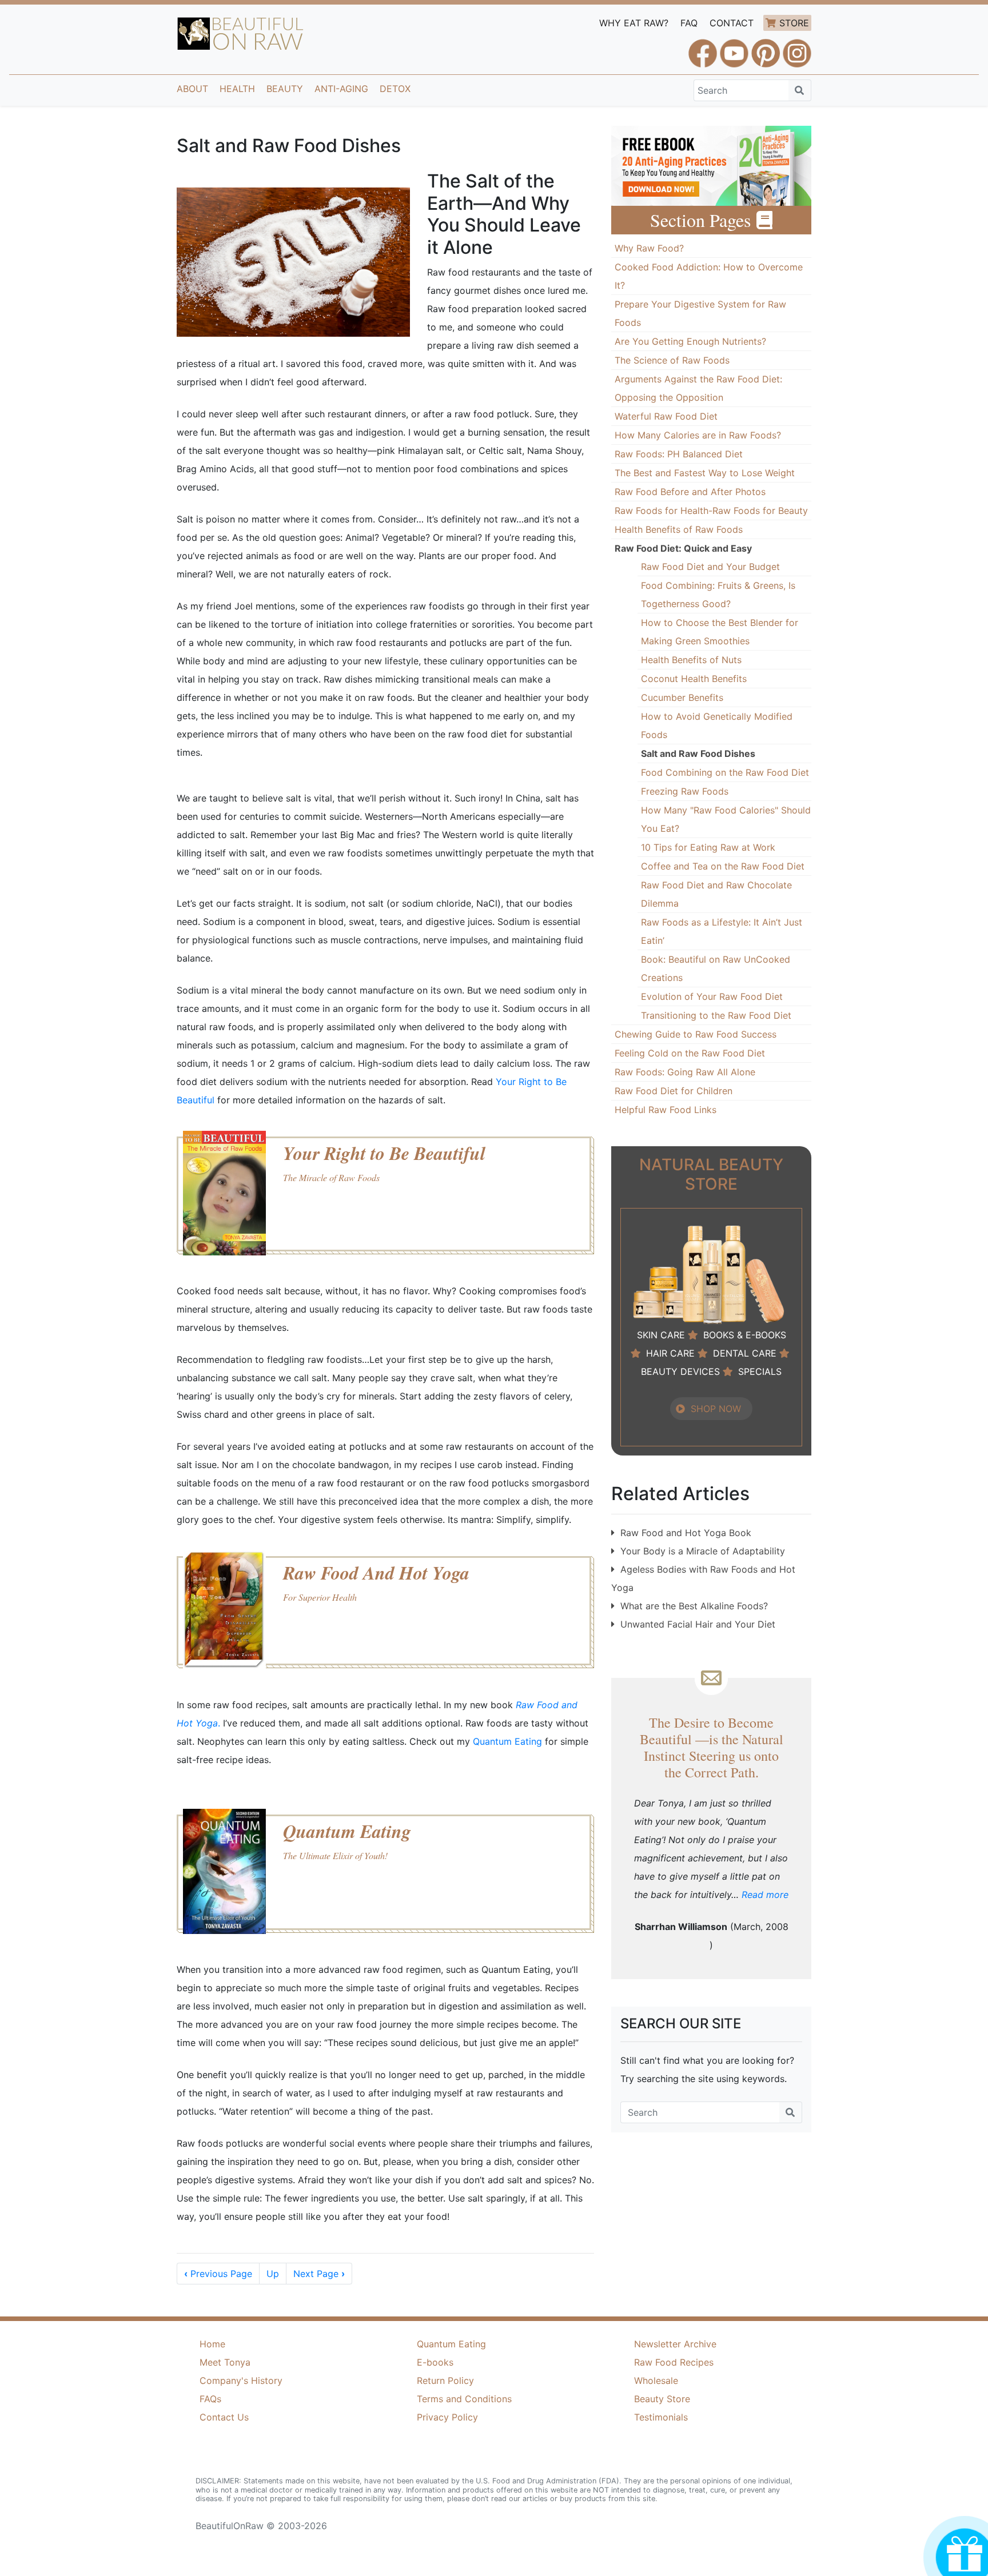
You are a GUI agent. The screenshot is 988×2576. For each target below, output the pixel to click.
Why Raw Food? (649, 248)
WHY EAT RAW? (634, 23)
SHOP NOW (716, 1409)
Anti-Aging (341, 89)
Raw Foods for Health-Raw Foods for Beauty (711, 511)
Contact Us (224, 2417)
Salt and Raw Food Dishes (698, 753)
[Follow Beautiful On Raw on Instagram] (797, 48)
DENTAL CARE (745, 1353)
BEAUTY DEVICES (680, 1371)
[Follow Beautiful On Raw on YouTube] (734, 48)
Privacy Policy (447, 2417)
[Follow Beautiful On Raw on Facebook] (703, 48)
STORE (794, 23)
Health (237, 89)
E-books (435, 2362)
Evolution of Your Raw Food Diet (712, 996)
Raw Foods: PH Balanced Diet (679, 454)
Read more (765, 1895)
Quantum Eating (507, 1741)
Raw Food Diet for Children (674, 1091)
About (192, 89)
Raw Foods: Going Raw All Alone (685, 1072)
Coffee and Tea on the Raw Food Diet (723, 866)
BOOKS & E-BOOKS (745, 1335)
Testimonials (661, 2417)
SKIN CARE (661, 1335)
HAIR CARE (670, 1353)
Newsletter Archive (675, 2344)
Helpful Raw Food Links (666, 1110)
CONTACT (732, 23)
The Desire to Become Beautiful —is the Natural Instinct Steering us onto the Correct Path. (712, 1747)
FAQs (210, 2399)
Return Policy (445, 2380)
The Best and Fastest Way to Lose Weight (705, 473)
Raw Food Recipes (674, 2362)
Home (212, 2344)
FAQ (689, 23)
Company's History (241, 2380)
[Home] (240, 34)
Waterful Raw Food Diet (666, 416)
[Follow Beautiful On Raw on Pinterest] (766, 48)
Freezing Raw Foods (685, 791)
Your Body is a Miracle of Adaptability (703, 1551)
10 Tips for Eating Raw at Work (708, 847)
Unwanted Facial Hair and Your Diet (698, 1624)
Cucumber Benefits (682, 697)
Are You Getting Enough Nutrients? (690, 341)
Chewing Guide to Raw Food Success (696, 1034)
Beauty (285, 89)
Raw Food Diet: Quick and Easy (683, 548)
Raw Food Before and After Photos (690, 492)
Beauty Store (662, 2399)
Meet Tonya (225, 2362)
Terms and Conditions (464, 2399)
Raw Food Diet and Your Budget (710, 567)
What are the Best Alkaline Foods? (694, 1606)
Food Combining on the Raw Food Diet (725, 772)
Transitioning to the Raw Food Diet (716, 1015)
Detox (395, 89)
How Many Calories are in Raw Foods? (698, 435)
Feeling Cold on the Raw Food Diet (690, 1053)
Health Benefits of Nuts (691, 660)
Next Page (319, 2274)
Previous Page (218, 2274)
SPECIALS (760, 1371)
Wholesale (656, 2380)
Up (273, 2274)
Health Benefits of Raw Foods (679, 529)
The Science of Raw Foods (672, 360)
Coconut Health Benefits (694, 679)
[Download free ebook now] (711, 165)
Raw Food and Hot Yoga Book (686, 1533)
